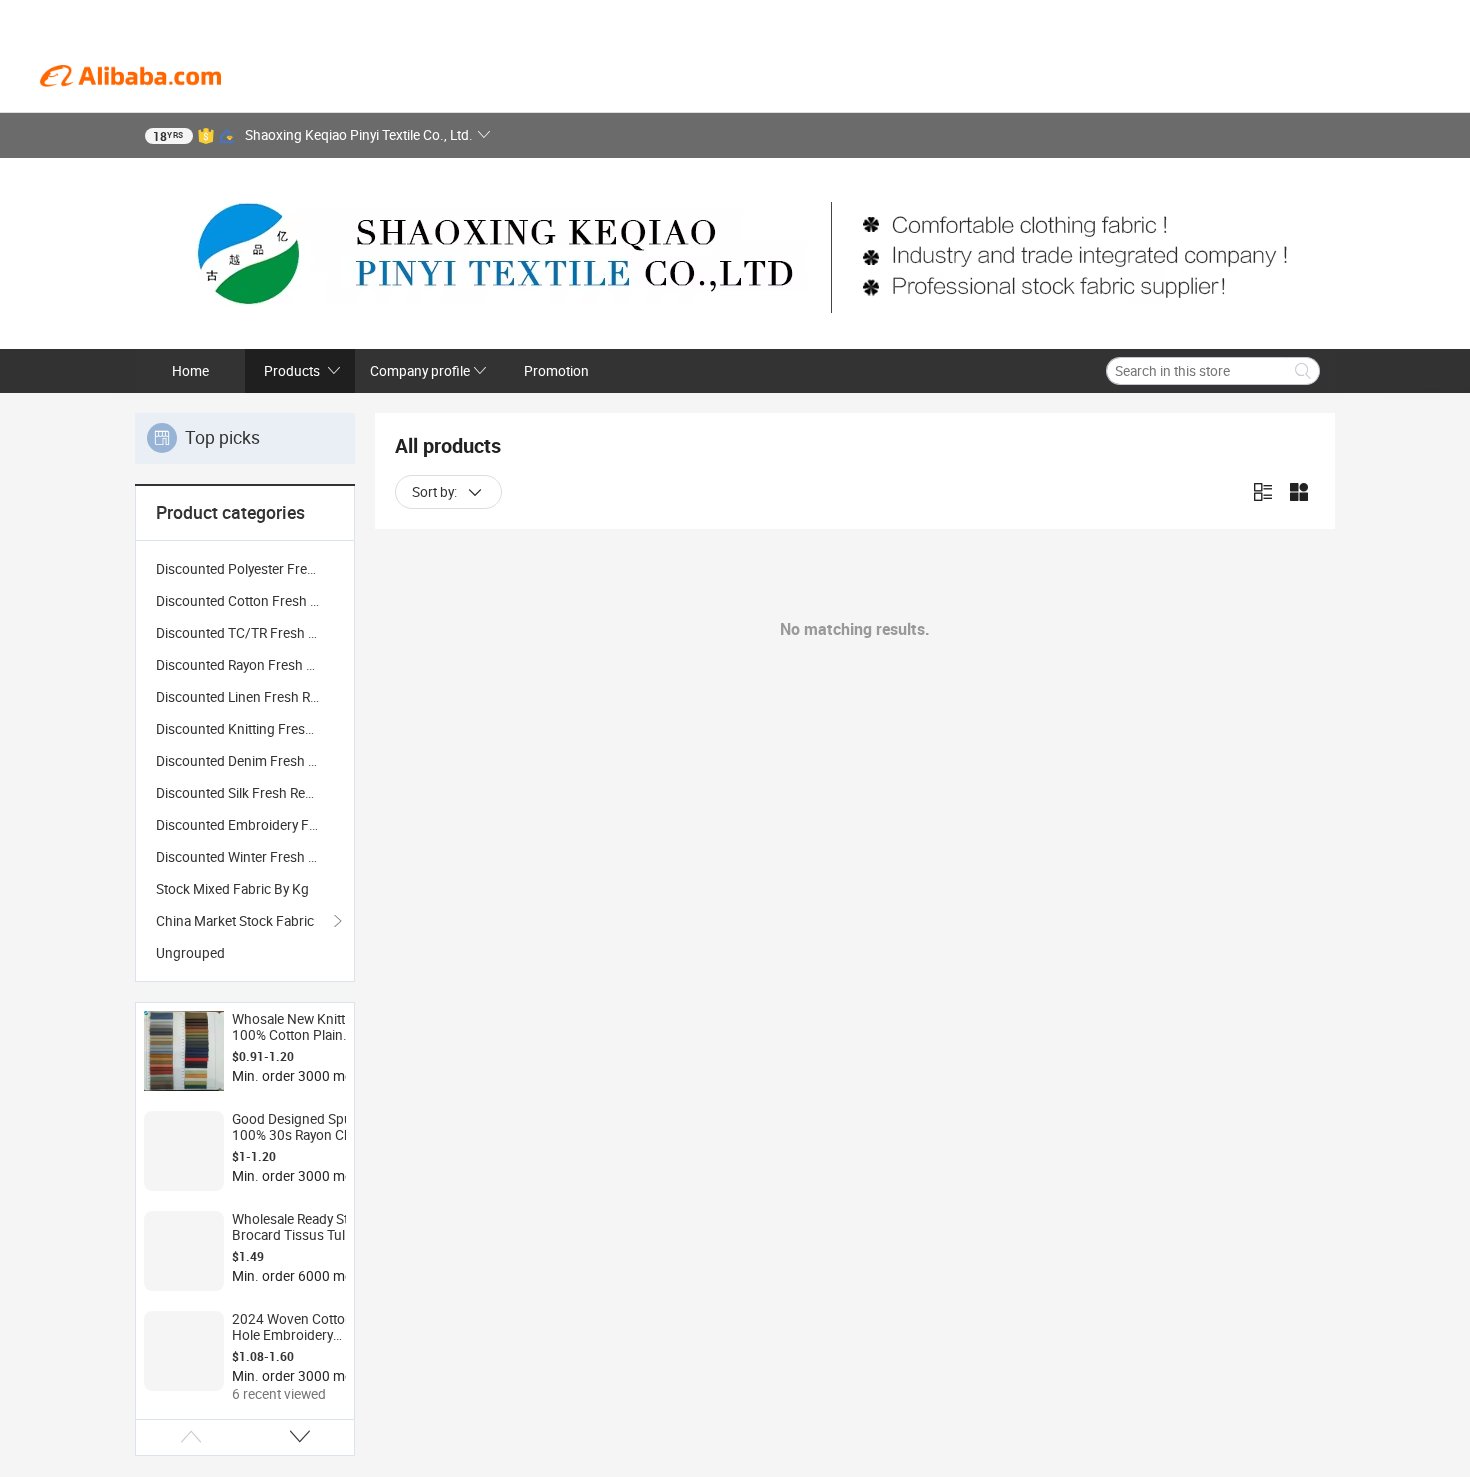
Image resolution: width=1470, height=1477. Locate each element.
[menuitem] (245, 569)
